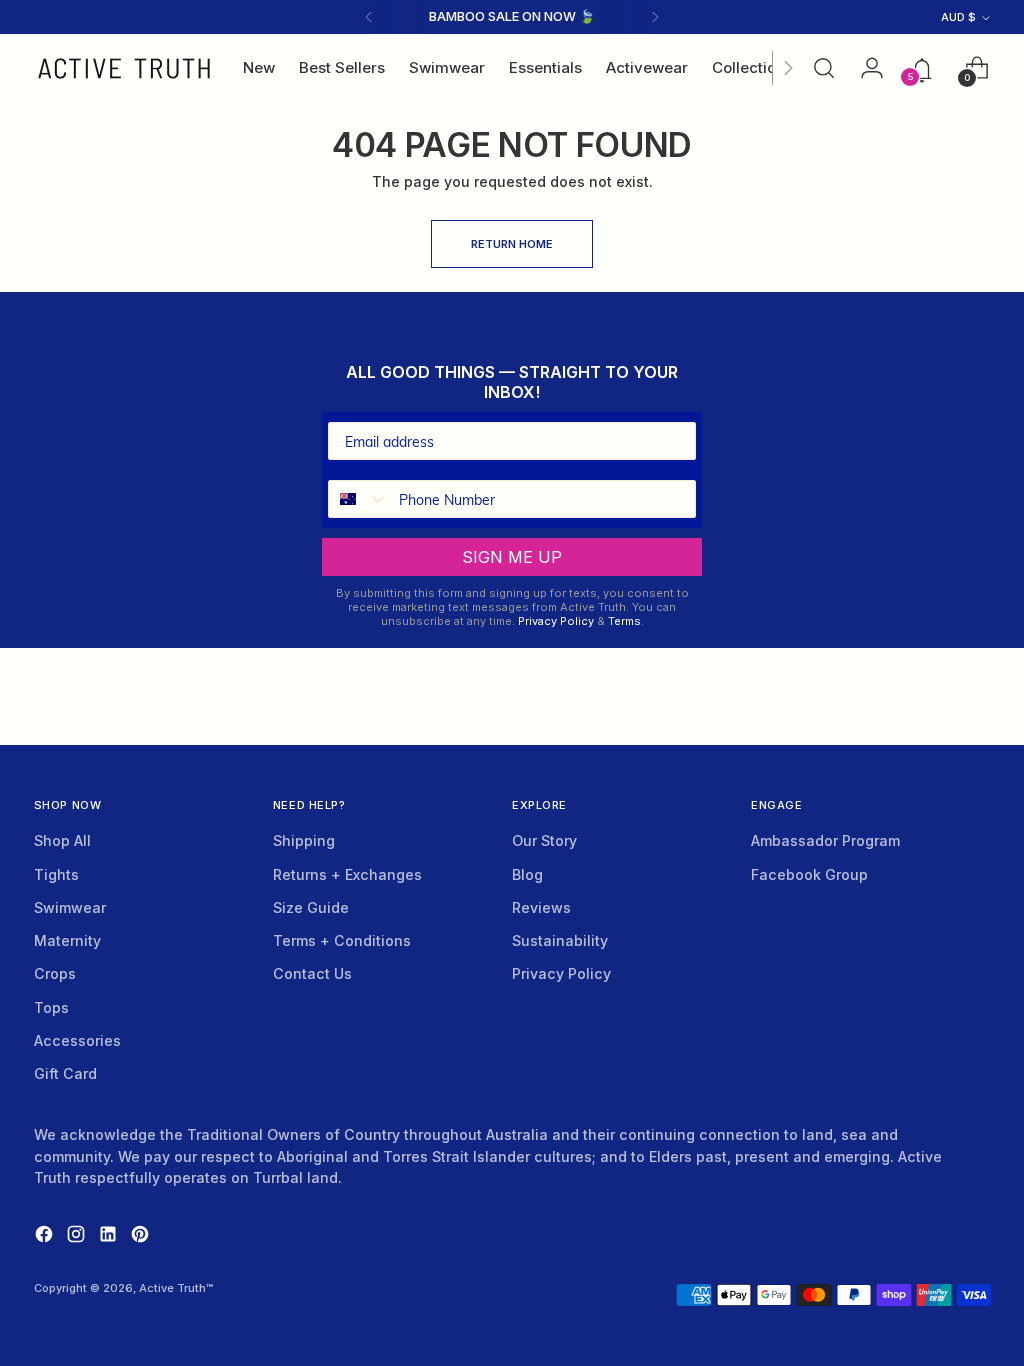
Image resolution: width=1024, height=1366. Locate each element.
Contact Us (312, 973)
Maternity (67, 940)
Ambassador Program (825, 840)
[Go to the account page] (866, 68)
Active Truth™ (176, 1288)
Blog (527, 874)
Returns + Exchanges (347, 874)
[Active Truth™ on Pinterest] (142, 1236)
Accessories (77, 1040)
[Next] (655, 17)
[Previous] (369, 17)
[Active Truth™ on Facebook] (46, 1236)
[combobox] (359, 499)
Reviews (541, 907)
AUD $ (958, 17)
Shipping (304, 840)
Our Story (544, 840)
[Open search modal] (824, 68)
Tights (56, 874)
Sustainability (560, 940)
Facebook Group (809, 874)
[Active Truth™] (124, 68)
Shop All (62, 840)
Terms (624, 621)
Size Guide (311, 907)
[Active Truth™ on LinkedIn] (110, 1236)
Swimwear (70, 907)
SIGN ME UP (512, 557)
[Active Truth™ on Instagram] (78, 1236)
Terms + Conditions (342, 940)
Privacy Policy (556, 621)
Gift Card (65, 1073)
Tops (51, 1007)
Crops (55, 973)
